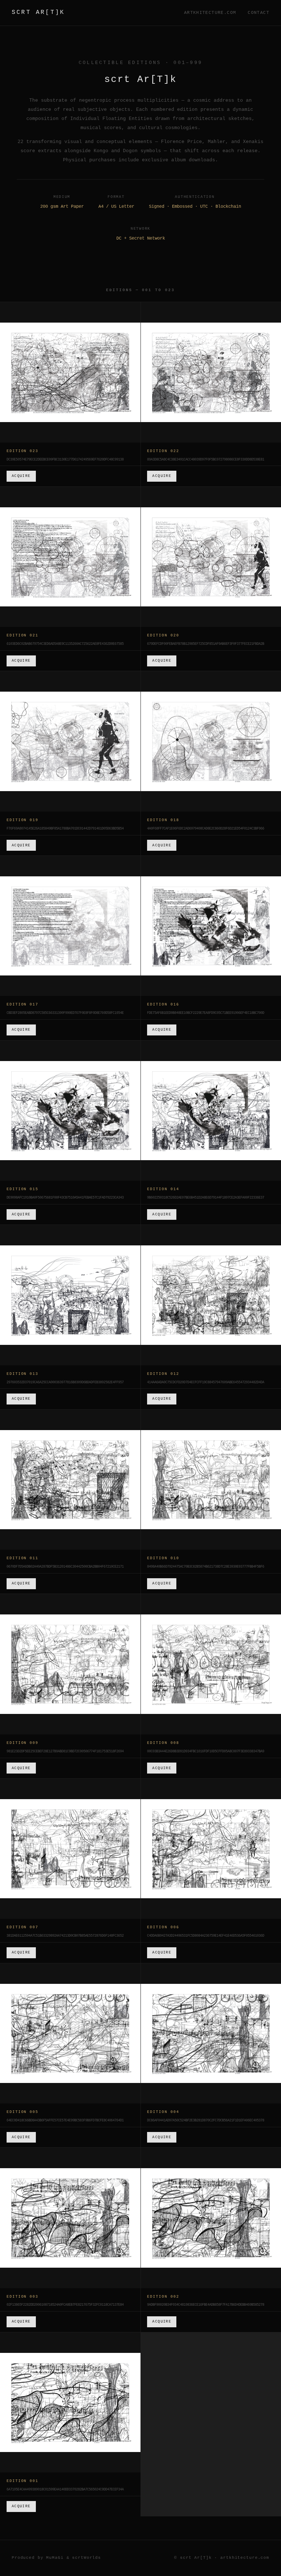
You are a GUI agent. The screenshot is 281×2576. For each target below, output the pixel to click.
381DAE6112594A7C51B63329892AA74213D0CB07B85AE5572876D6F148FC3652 (65, 1936)
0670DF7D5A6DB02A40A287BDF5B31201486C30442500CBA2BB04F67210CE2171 (65, 1567)
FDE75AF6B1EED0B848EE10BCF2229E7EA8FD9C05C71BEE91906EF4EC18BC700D (206, 1013)
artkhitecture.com (210, 13)
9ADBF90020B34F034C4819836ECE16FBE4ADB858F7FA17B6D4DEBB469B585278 (206, 2305)
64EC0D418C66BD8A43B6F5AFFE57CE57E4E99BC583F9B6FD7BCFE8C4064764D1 (65, 2121)
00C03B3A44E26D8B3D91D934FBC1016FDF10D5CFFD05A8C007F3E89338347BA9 (206, 1752)
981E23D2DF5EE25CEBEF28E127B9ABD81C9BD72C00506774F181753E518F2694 (65, 1752)
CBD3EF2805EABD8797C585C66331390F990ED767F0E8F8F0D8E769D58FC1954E (65, 1013)
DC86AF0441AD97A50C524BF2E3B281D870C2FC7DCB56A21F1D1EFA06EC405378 (206, 2121)
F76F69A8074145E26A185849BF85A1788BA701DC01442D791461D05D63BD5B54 (65, 829)
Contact (258, 13)
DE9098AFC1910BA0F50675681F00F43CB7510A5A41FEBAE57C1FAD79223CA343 (65, 1198)
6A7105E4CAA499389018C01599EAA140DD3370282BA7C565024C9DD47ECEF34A (65, 2490)
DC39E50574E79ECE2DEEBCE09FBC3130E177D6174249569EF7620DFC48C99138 (65, 460)
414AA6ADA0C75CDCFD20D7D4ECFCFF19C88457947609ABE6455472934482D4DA (206, 1383)
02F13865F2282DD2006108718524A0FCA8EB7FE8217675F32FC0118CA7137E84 (65, 2305)
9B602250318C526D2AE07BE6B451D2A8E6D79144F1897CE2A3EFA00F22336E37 (206, 1198)
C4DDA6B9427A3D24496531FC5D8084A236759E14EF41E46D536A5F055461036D (206, 1936)
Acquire (21, 476)
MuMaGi (55, 2558)
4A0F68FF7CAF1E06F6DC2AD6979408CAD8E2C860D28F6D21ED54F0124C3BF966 (206, 829)
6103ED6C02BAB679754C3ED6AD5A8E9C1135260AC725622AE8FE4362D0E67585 (65, 644)
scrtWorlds (87, 2558)
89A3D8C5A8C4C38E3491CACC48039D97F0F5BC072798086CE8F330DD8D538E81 (206, 460)
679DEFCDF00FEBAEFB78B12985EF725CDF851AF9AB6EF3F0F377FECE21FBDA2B (206, 644)
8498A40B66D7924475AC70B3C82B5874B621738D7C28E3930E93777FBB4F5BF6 (206, 1567)
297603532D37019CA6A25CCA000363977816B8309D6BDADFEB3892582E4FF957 (65, 1383)
